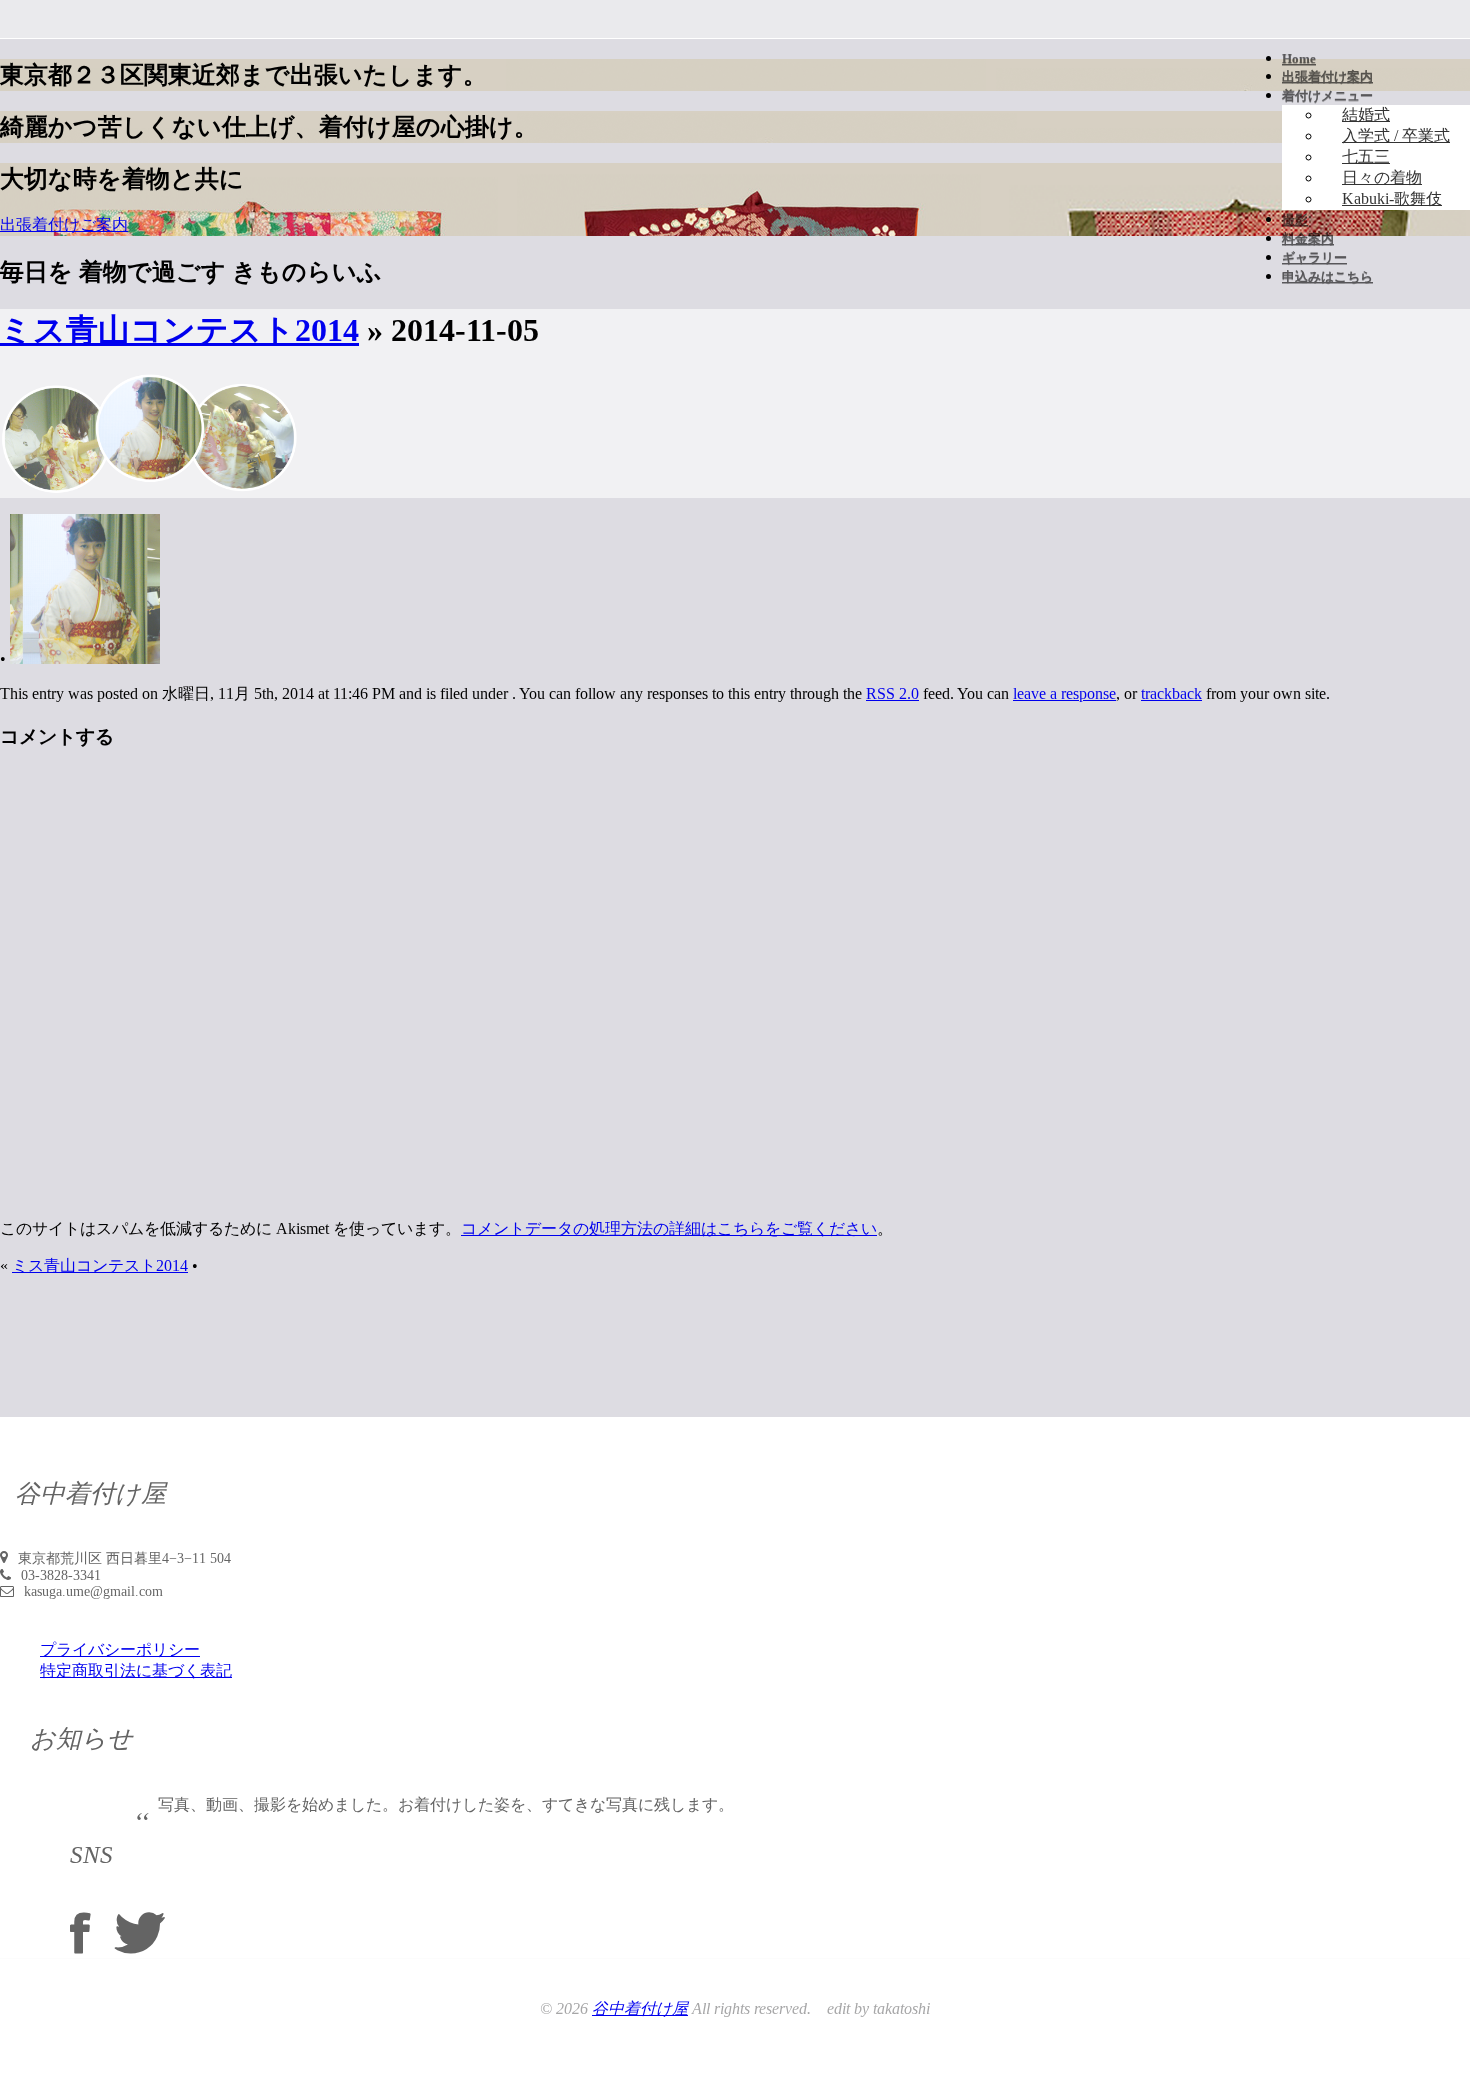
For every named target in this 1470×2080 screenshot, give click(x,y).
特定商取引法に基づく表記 (136, 1670)
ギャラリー (1314, 257)
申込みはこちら (1327, 276)
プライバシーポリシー (120, 1649)
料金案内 (1308, 238)
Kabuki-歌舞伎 (1392, 198)
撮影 (1295, 219)
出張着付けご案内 (64, 224)
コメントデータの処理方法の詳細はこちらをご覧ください (669, 1228)
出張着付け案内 (1327, 76)
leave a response (1064, 693)
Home (1299, 58)
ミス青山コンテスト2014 (179, 330)
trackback (1171, 693)
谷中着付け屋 (640, 2008)
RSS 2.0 (892, 693)
